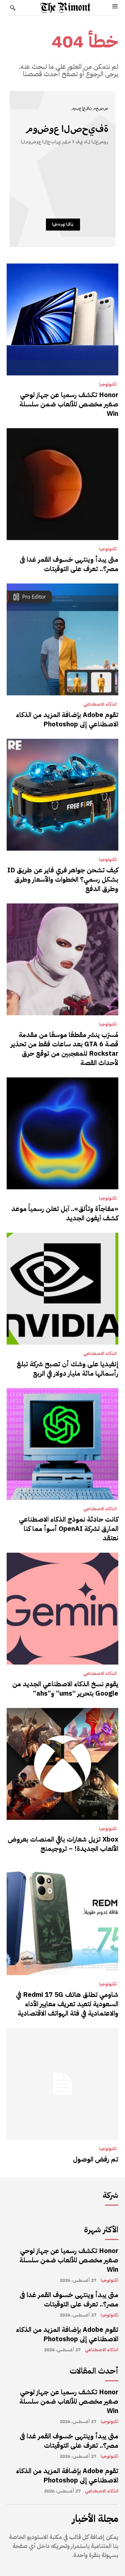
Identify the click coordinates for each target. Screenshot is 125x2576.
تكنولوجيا (108, 384)
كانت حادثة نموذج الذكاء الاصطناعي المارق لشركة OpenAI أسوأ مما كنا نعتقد (69, 1529)
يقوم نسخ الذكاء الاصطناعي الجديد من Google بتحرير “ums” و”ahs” (65, 1689)
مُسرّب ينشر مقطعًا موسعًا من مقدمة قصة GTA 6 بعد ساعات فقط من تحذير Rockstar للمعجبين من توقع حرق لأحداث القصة (64, 1049)
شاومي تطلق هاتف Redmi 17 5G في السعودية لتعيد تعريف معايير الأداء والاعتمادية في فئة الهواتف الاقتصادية (67, 2004)
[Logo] (65, 8)
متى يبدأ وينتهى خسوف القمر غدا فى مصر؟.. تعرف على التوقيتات (69, 564)
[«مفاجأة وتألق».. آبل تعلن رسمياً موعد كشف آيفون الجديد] (62, 1133)
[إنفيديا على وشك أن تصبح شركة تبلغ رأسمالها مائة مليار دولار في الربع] (62, 1289)
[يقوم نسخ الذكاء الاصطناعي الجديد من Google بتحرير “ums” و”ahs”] (62, 1609)
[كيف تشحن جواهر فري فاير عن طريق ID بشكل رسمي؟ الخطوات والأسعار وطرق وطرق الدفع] (62, 795)
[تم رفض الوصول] (62, 2084)
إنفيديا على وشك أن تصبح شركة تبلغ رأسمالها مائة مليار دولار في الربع (67, 1369)
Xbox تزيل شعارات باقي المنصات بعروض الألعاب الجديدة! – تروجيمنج (63, 1844)
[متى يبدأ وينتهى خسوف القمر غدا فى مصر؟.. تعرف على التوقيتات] (62, 484)
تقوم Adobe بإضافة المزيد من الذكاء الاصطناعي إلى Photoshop (67, 719)
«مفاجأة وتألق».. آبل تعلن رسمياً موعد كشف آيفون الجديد (65, 1213)
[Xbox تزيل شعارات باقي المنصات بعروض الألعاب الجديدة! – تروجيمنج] (62, 1764)
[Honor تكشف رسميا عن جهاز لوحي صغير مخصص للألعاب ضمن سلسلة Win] (62, 319)
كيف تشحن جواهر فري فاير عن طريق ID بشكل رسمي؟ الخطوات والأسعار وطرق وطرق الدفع (63, 879)
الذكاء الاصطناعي (100, 704)
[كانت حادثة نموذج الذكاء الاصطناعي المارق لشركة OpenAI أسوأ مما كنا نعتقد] (62, 1444)
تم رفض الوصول (96, 2159)
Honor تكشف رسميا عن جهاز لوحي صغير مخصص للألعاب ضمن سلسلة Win (69, 404)
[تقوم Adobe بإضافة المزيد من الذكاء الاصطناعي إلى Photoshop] (62, 639)
